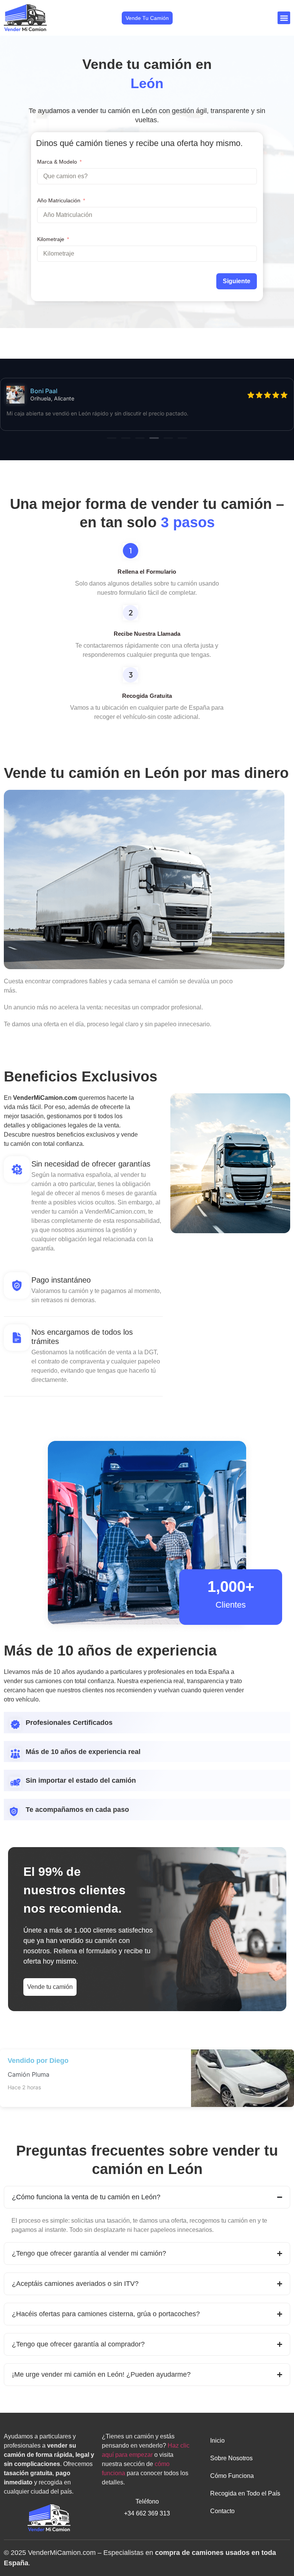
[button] (284, 18)
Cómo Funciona (232, 2476)
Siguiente (237, 281)
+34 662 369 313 (147, 2513)
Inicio (217, 2441)
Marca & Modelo (57, 162)
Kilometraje (51, 239)
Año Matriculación (59, 200)
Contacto (222, 2511)
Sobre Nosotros (231, 2458)
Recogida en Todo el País (245, 2493)
